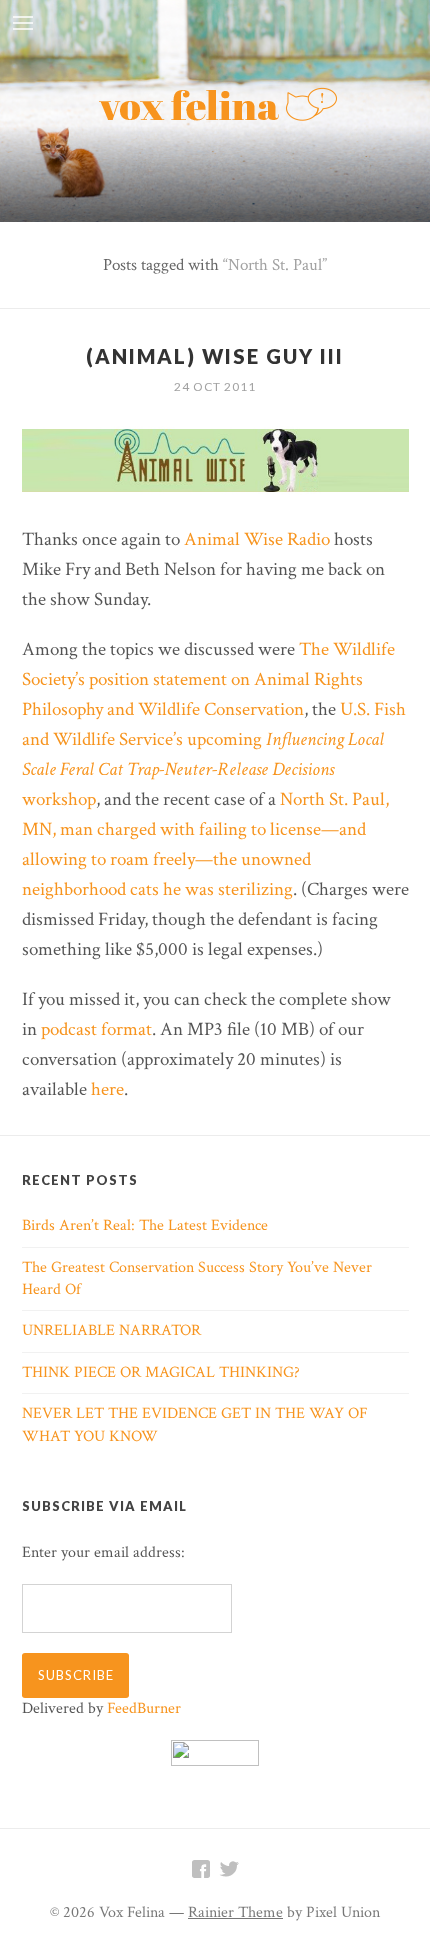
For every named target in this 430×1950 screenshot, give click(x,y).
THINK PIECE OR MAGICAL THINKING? (161, 1372)
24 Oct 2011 (215, 386)
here (107, 1089)
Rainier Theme (235, 1912)
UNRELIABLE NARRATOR (111, 1330)
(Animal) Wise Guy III (215, 356)
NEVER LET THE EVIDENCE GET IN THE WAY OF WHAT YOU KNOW (195, 1424)
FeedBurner (144, 1708)
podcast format (96, 1029)
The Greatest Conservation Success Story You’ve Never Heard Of (197, 1278)
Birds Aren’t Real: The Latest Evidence (145, 1225)
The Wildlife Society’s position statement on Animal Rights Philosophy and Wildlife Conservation (208, 679)
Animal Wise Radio (257, 539)
